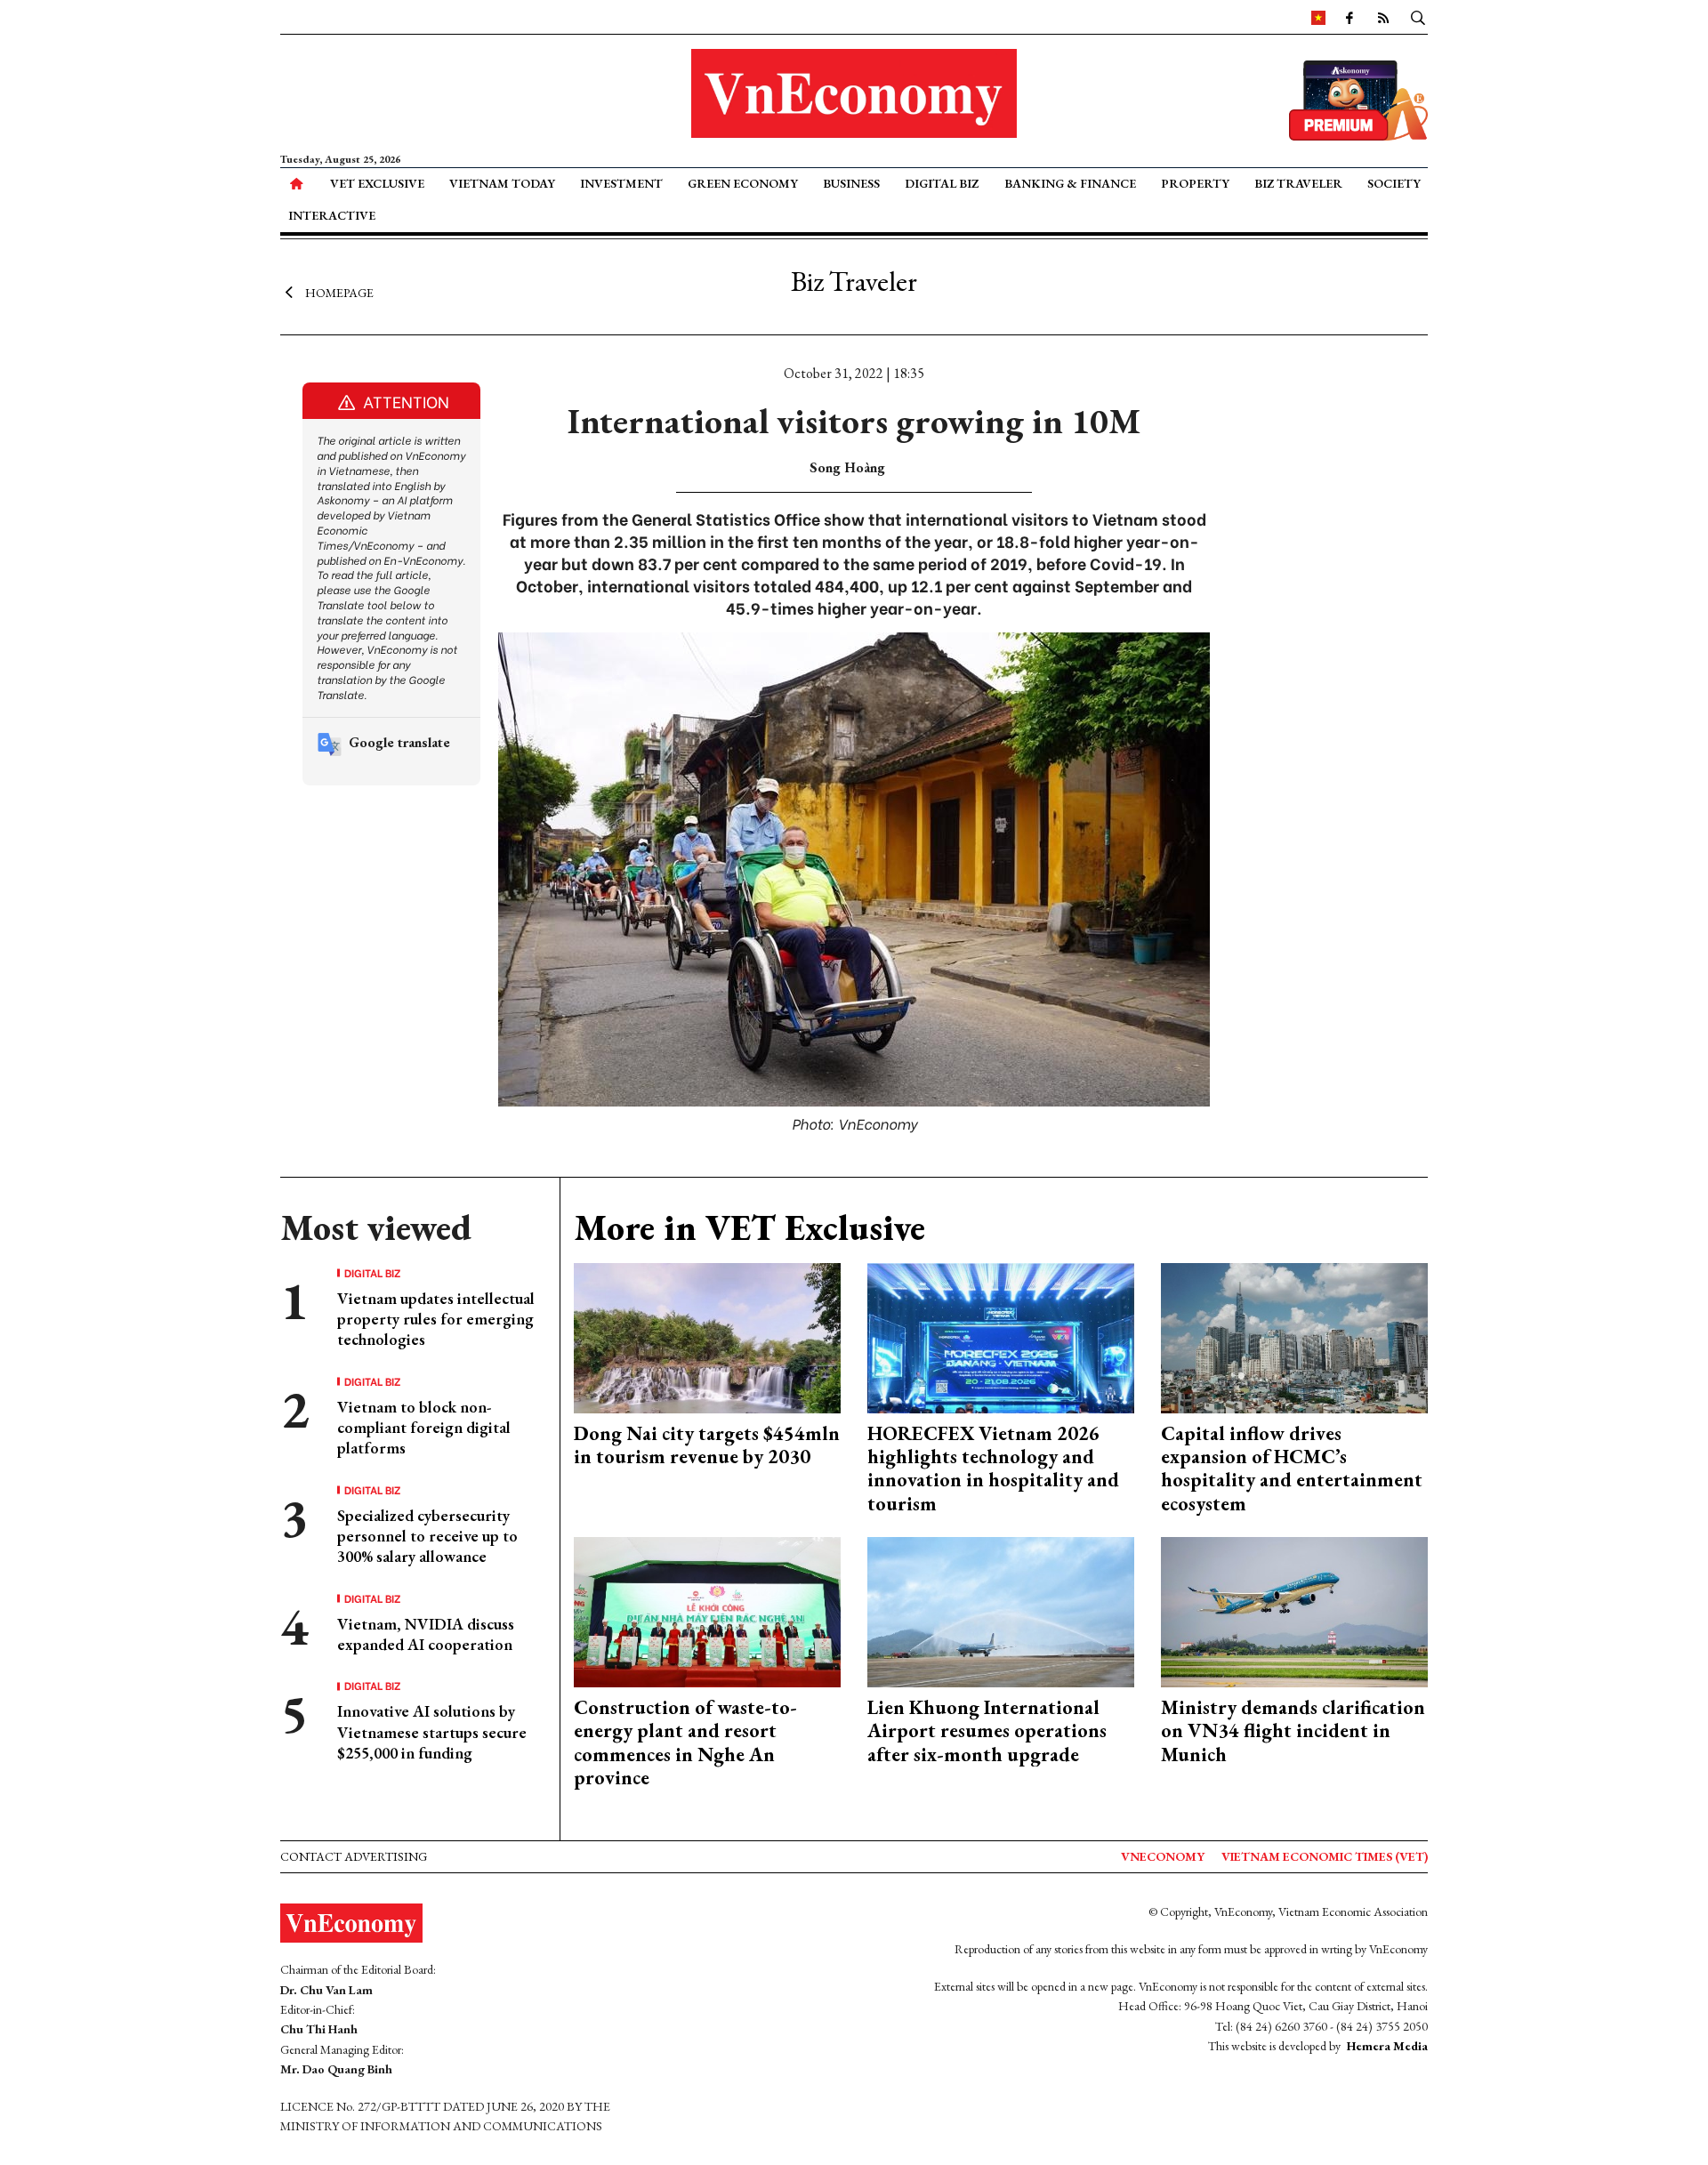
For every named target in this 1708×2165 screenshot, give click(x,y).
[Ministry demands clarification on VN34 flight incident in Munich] (1294, 1610)
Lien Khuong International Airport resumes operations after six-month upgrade (987, 1731)
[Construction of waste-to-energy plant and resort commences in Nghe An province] (707, 1610)
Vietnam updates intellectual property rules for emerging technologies (436, 1319)
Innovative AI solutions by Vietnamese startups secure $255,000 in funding (432, 1732)
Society (1394, 183)
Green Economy (743, 183)
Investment (621, 183)
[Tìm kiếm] (1418, 17)
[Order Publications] (1358, 98)
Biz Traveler (1298, 183)
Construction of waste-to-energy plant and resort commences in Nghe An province (685, 1742)
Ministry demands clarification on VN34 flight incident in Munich (1293, 1731)
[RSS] (1383, 17)
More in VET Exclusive (749, 1227)
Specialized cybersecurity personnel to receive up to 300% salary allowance (427, 1536)
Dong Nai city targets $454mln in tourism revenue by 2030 (707, 1445)
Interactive (332, 215)
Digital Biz (942, 183)
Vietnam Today (502, 183)
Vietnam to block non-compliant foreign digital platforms (424, 1428)
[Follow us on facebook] (1349, 17)
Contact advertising (354, 1856)
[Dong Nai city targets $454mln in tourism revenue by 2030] (707, 1336)
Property (1195, 183)
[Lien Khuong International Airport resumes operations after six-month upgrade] (1001, 1610)
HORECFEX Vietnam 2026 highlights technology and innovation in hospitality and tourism (993, 1469)
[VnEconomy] (1318, 17)
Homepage (339, 292)
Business (851, 183)
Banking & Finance (1070, 183)
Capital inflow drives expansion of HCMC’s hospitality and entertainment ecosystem (1292, 1469)
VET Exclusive (377, 183)
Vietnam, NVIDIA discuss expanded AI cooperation (426, 1634)
